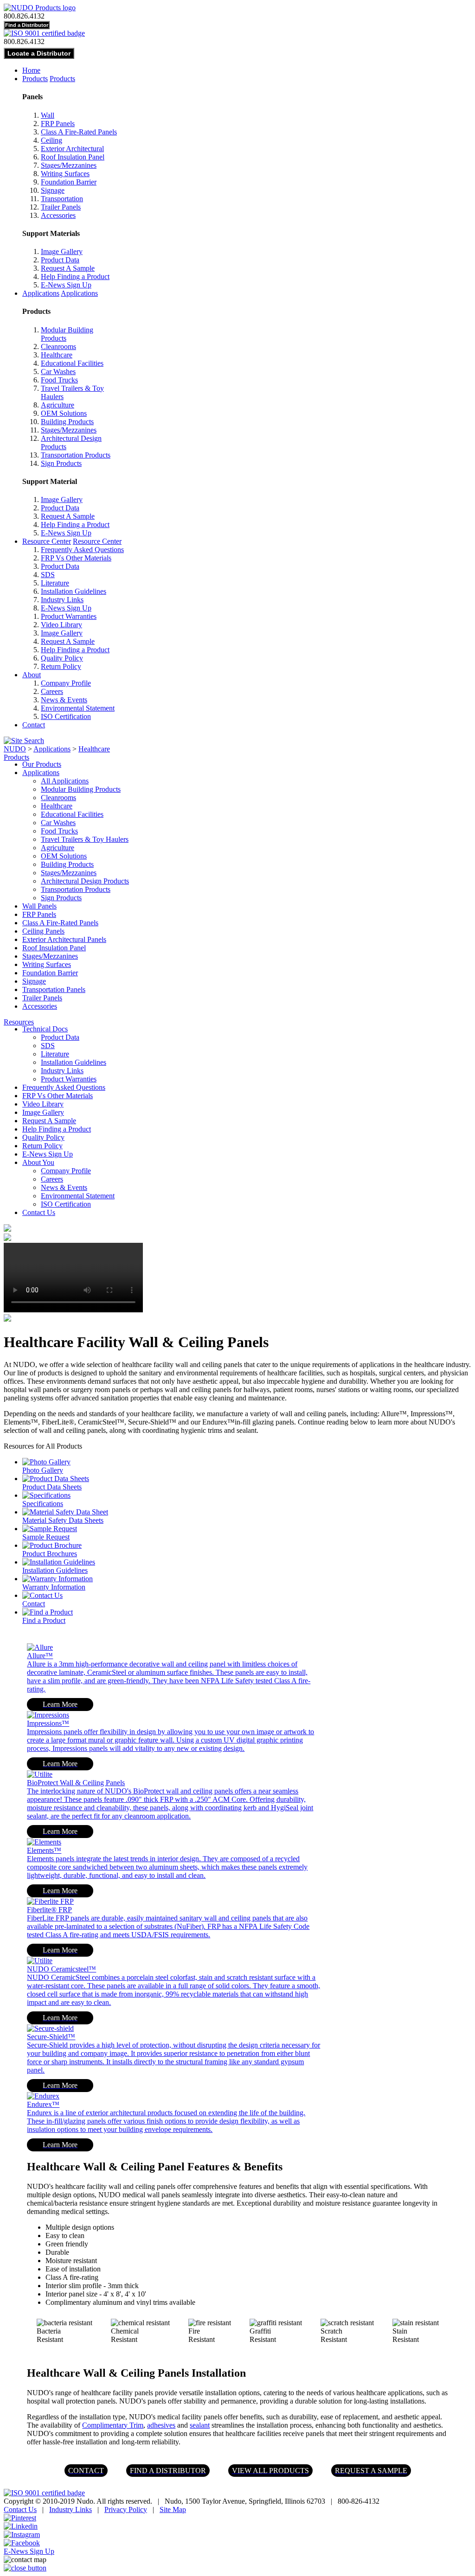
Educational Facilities (72, 363)
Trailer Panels (61, 207)
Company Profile (66, 683)
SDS (48, 575)
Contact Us (39, 1212)
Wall (48, 115)
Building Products (67, 422)
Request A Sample (68, 268)
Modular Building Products (81, 789)
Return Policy (61, 666)
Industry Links (62, 600)
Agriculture (58, 405)
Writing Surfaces (65, 174)
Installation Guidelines (74, 591)
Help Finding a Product (75, 277)
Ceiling (51, 140)
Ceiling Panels (43, 931)
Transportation (62, 199)
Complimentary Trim (113, 2425)
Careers (52, 691)
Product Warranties (69, 616)
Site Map (173, 2509)
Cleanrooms (58, 347)
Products (35, 79)
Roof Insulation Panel (73, 157)
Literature (55, 583)
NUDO (15, 749)
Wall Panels (39, 906)
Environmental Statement (78, 708)
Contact (34, 725)
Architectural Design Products (85, 881)
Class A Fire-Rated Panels (79, 132)
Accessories (58, 215)
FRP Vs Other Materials (76, 558)
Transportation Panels (54, 989)
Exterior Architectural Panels (64, 939)
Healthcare (57, 355)
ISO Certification (66, 716)
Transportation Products (76, 455)
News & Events (64, 700)
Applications (41, 293)
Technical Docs (45, 1029)
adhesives (161, 2425)
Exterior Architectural (72, 149)
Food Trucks (59, 380)
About (32, 675)
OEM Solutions (64, 413)
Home (31, 70)
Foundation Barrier (69, 182)
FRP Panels (58, 124)
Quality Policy (62, 658)
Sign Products (61, 463)
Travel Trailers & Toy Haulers (85, 839)
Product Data (60, 260)
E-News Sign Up (66, 285)
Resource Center (47, 541)
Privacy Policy (126, 2509)
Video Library (61, 625)
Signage (53, 190)
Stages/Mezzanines (69, 165)
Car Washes (58, 372)
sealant (200, 2425)
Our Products (42, 764)
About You (38, 1162)
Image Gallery (62, 251)
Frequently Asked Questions (82, 550)
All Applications (65, 781)
